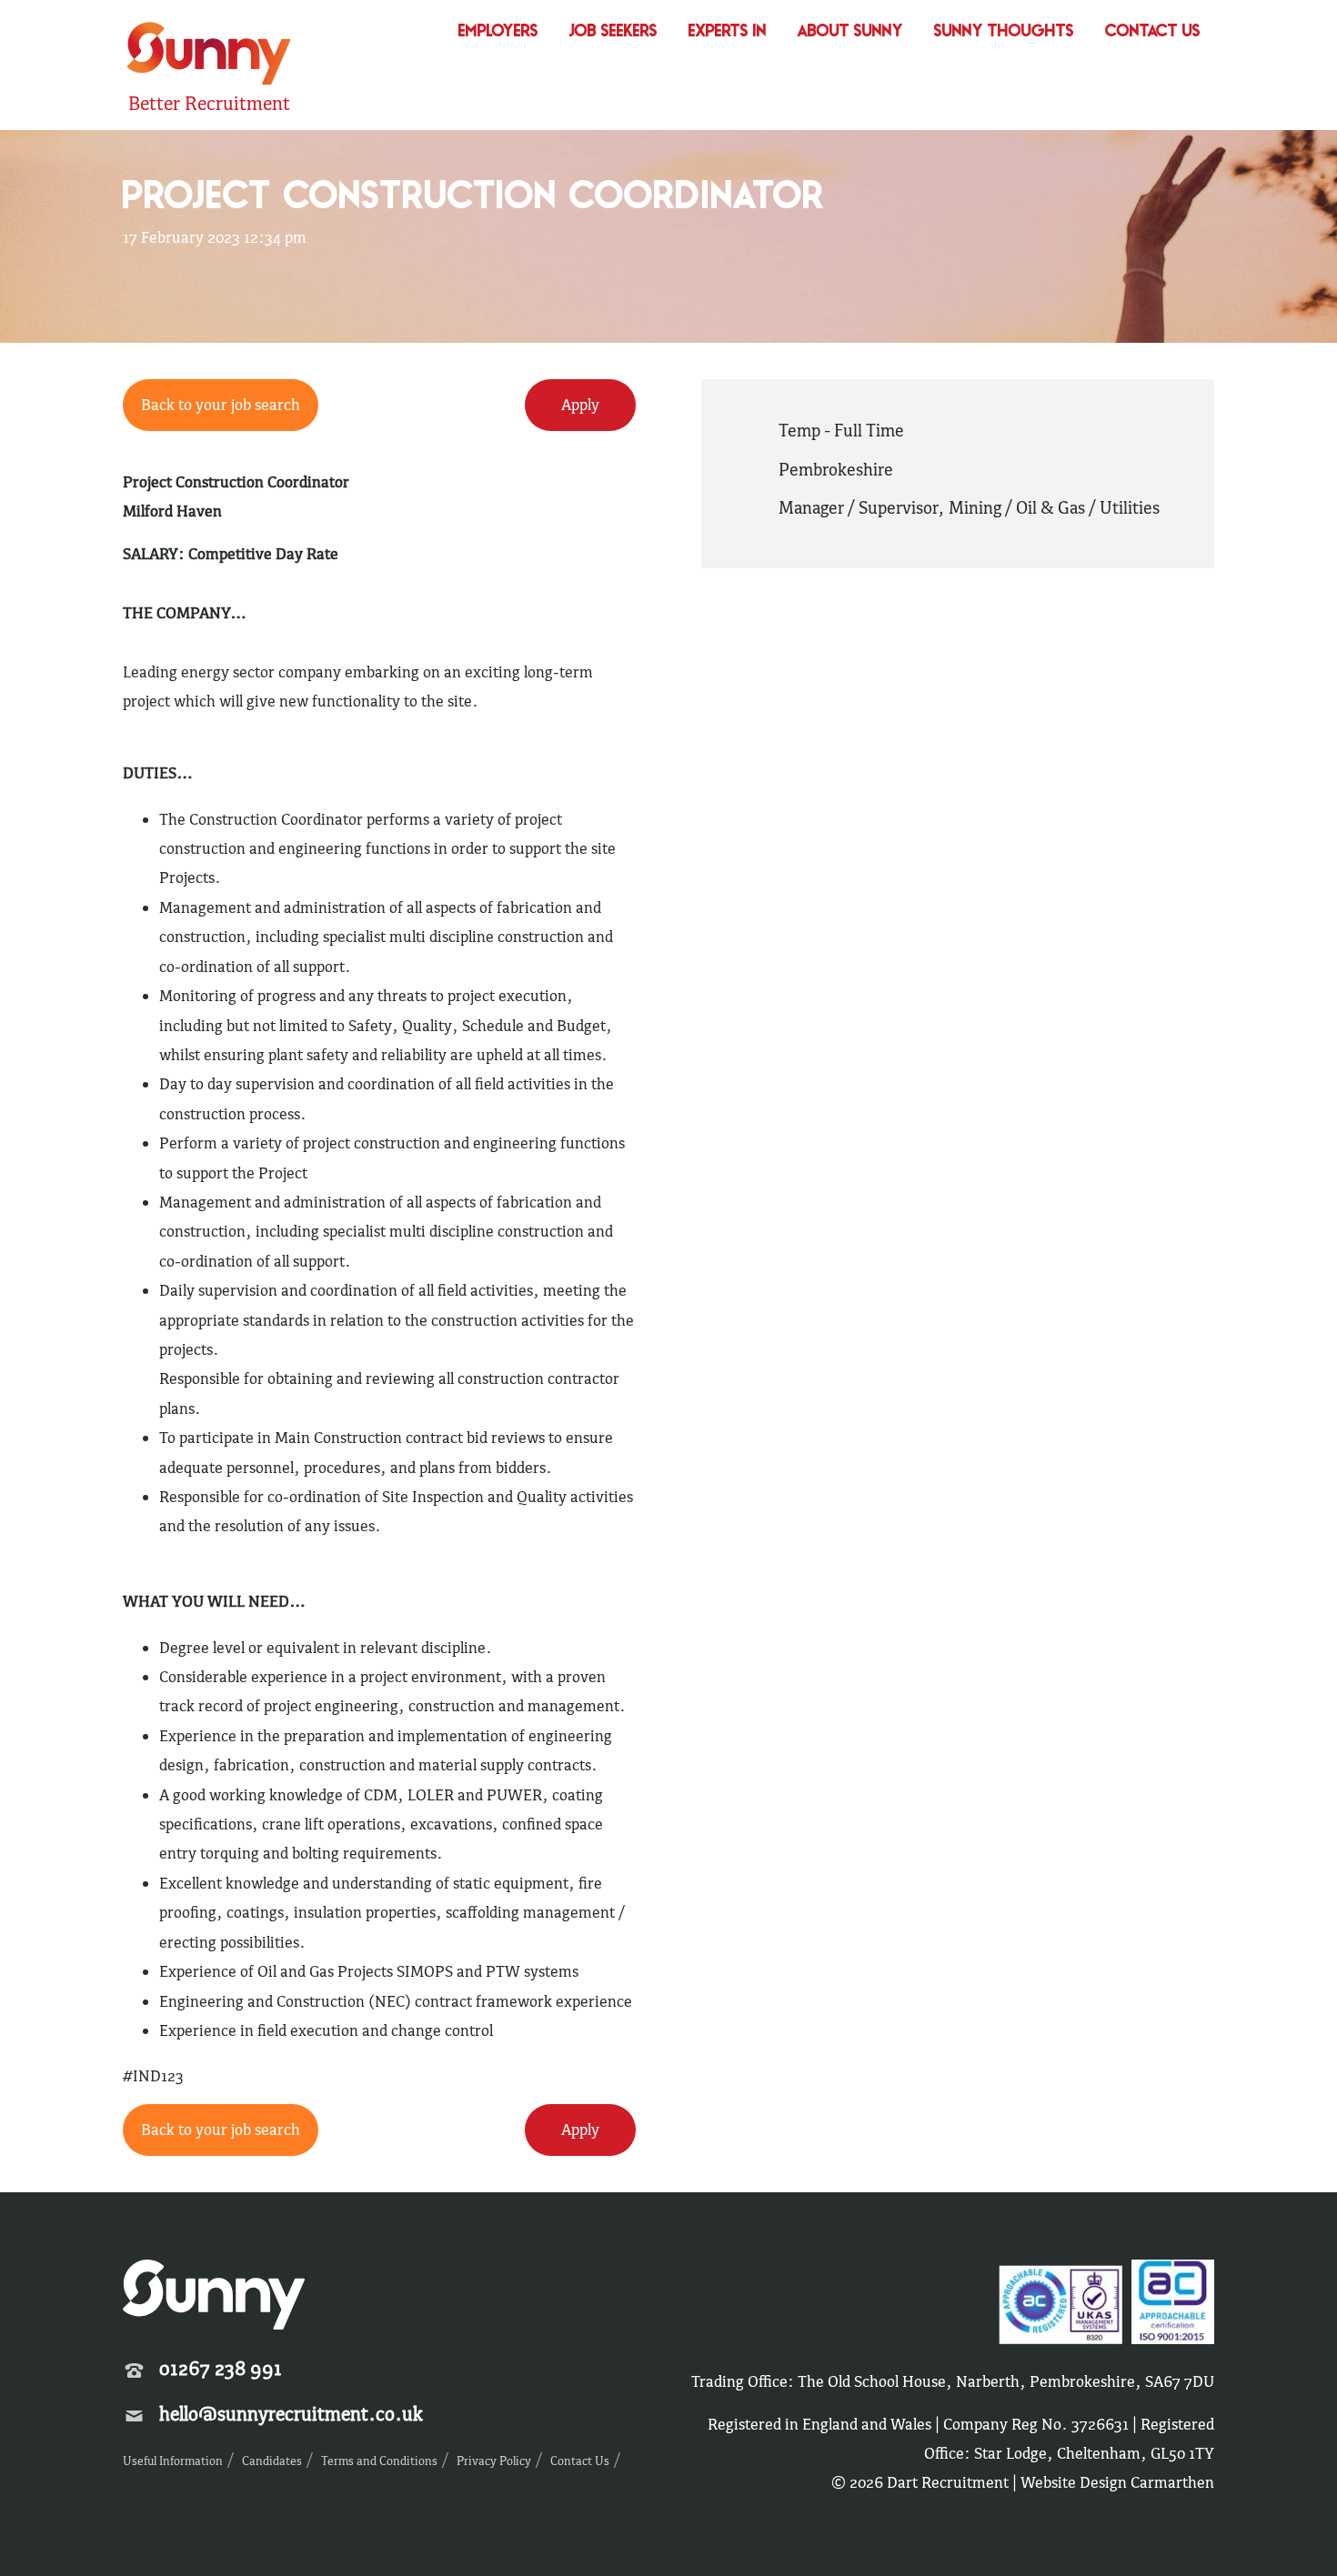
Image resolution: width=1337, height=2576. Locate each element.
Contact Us (1153, 32)
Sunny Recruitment (206, 56)
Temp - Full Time (841, 430)
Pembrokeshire (836, 469)
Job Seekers (613, 32)
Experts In (728, 32)
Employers (498, 32)
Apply (580, 405)
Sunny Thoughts (1004, 32)
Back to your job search (221, 405)
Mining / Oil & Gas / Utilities (1054, 507)
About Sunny (850, 32)
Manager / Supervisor (858, 507)
